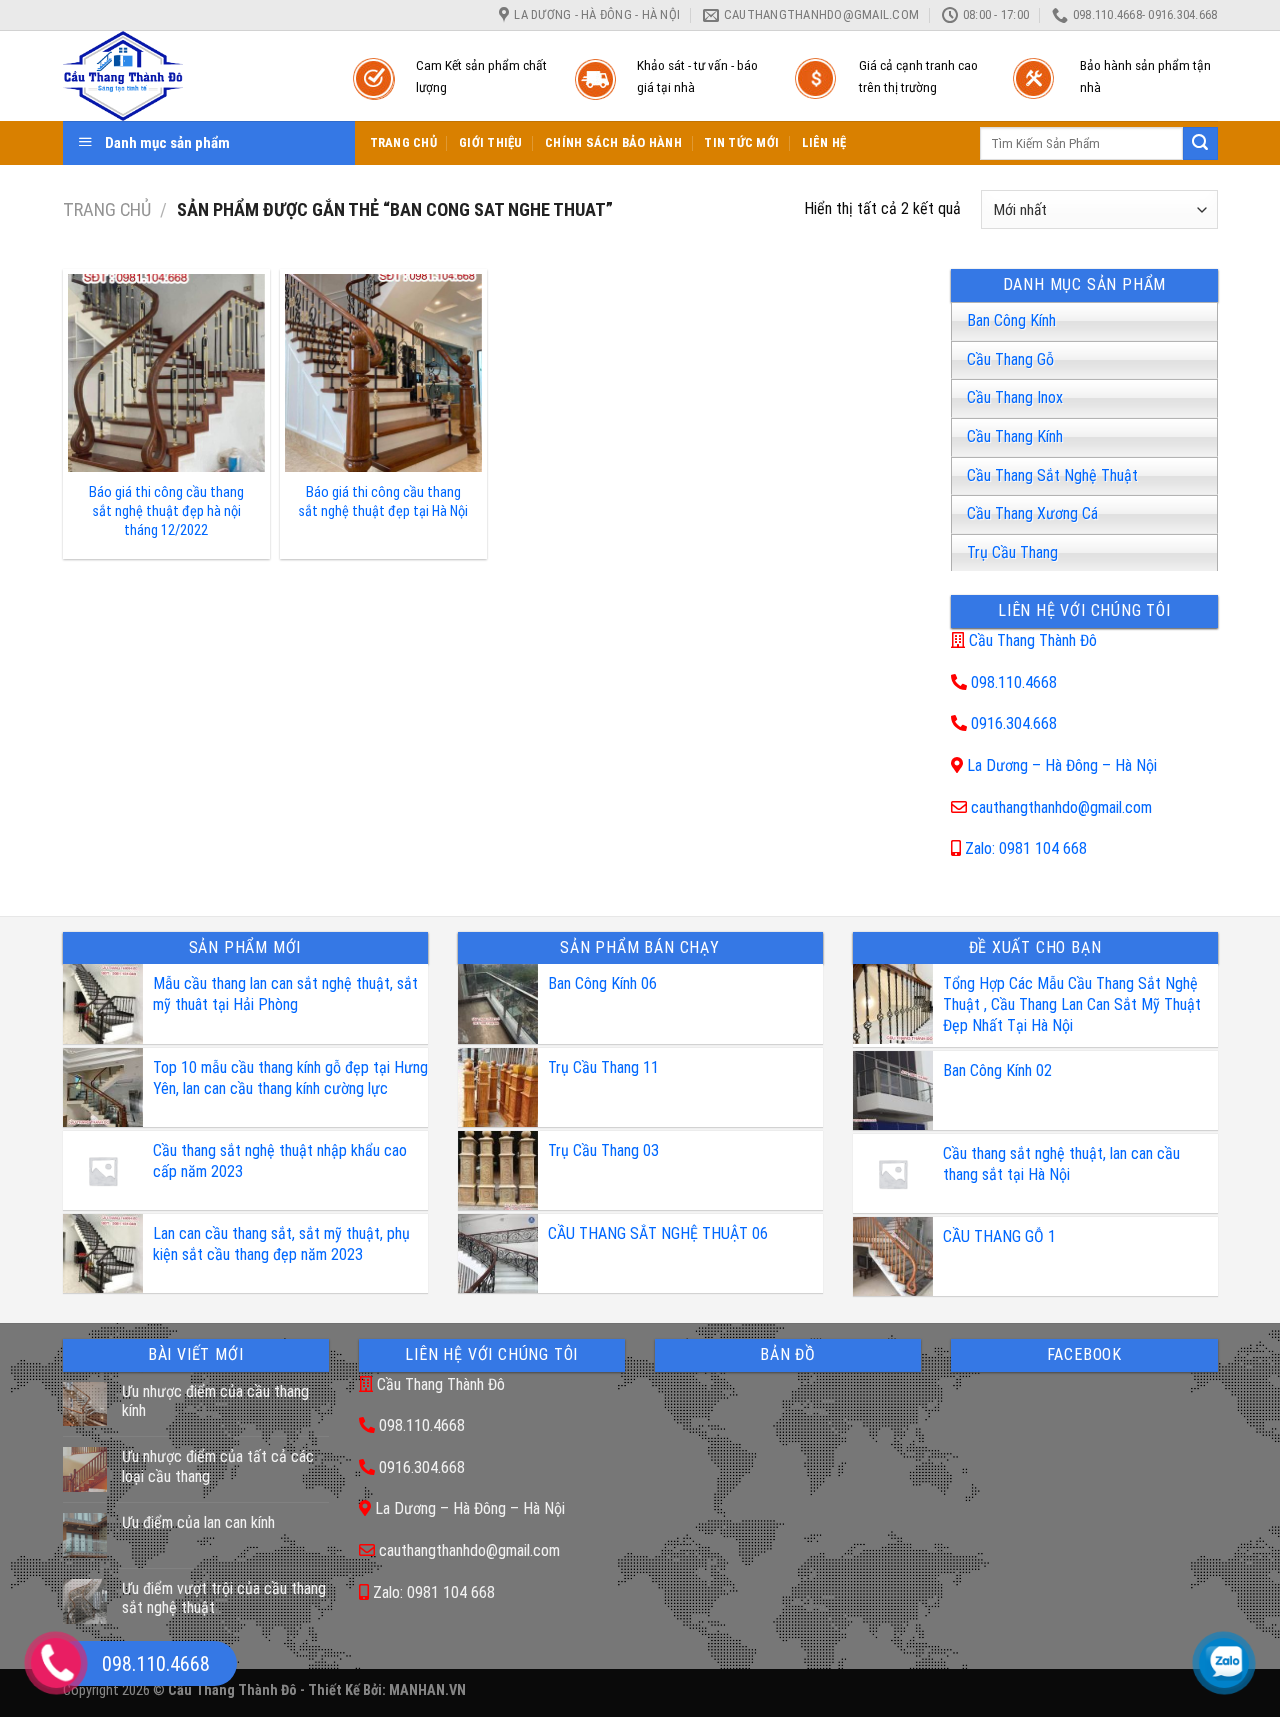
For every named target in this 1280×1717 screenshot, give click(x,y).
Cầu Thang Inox (1015, 397)
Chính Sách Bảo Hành (613, 142)
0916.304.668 (1014, 723)
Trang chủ (107, 209)
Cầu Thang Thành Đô (1033, 640)
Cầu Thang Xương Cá (1032, 513)
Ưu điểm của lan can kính (198, 1522)
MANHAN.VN (427, 1690)
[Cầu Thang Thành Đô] (188, 76)
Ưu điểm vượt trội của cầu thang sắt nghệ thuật (224, 1598)
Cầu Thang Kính (1015, 436)
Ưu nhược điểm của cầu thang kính (215, 1401)
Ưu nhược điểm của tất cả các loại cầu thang (218, 1466)
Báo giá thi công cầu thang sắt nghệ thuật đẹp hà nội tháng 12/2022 (166, 511)
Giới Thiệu (491, 142)
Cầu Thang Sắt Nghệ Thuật (1052, 475)
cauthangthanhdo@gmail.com (1061, 807)
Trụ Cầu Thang (1012, 552)
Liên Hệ (824, 142)
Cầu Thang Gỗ (1010, 359)
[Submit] (1200, 144)
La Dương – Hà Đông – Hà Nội (1062, 765)
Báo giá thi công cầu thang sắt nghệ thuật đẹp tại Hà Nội (383, 502)
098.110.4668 (1014, 682)
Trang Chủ (403, 142)
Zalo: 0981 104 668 (1026, 848)
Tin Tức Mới (741, 142)
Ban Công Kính (1011, 320)
